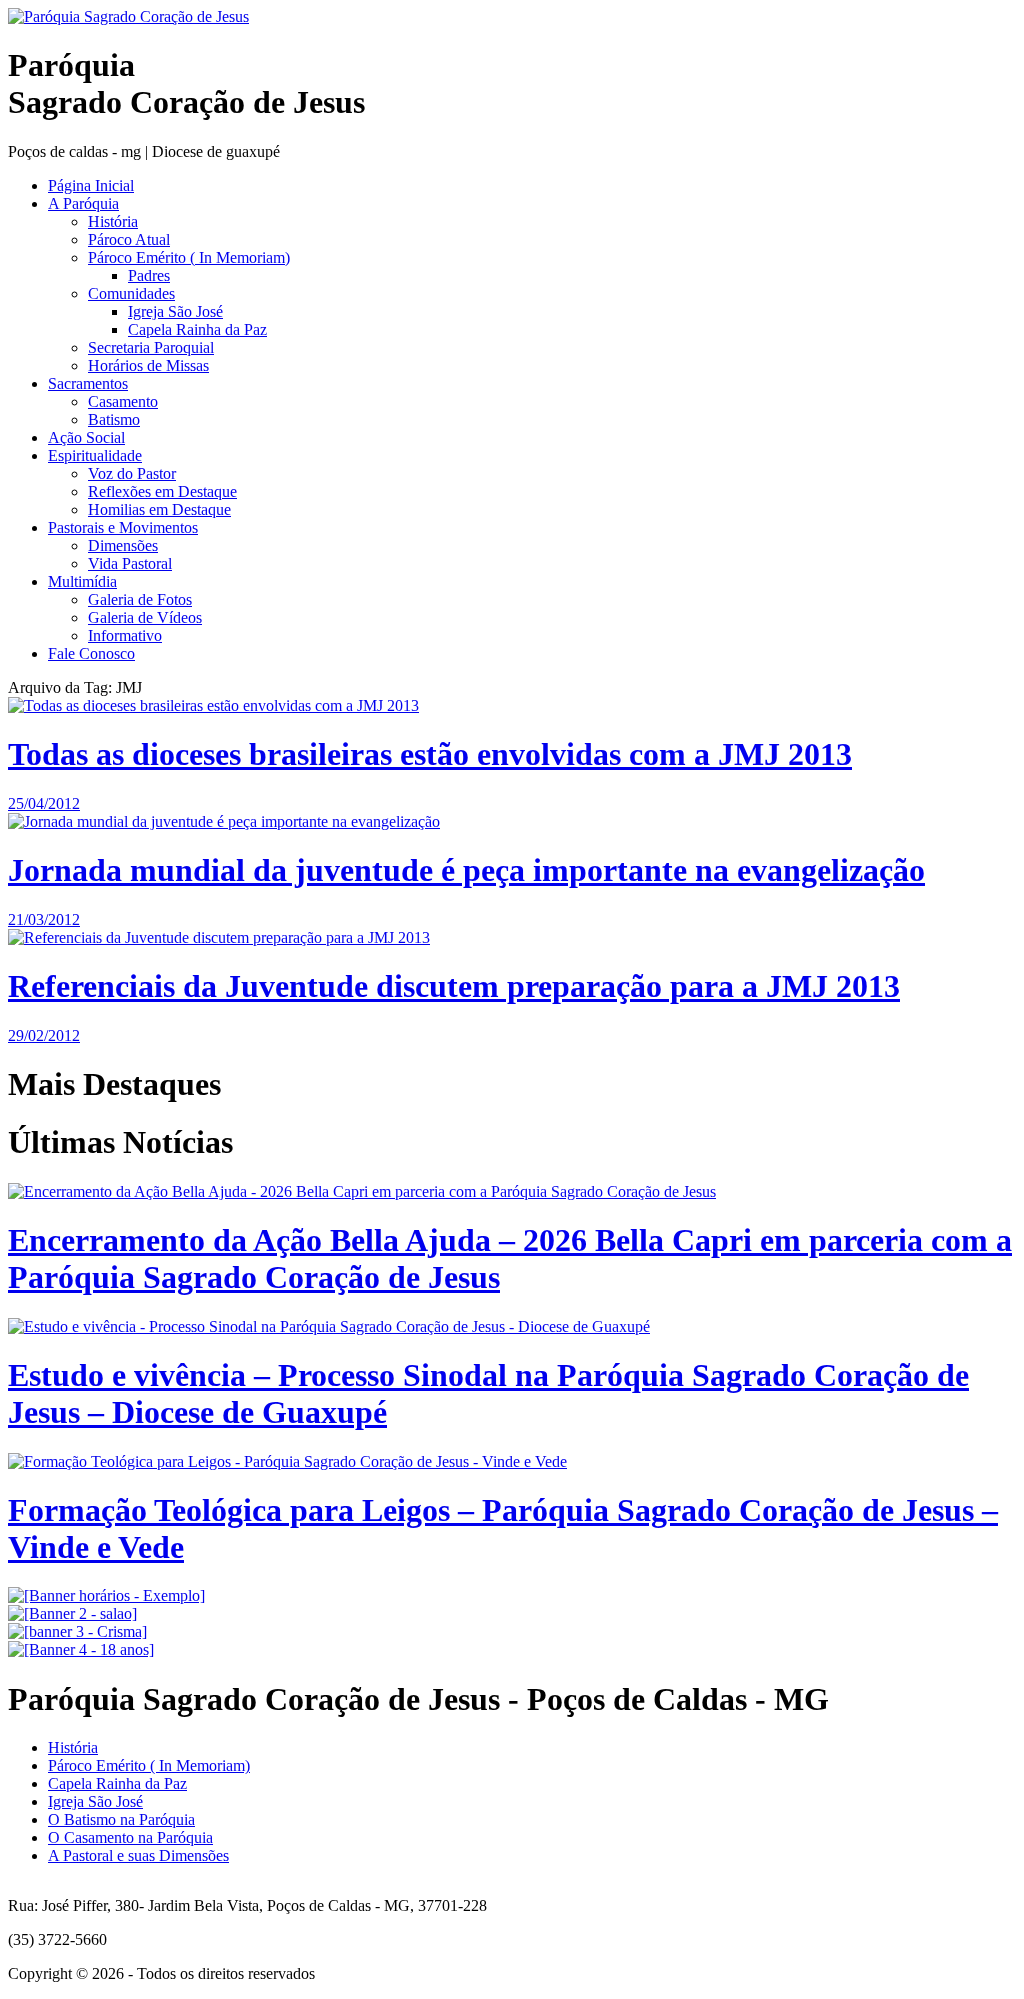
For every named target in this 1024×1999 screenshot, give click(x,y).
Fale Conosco (91, 653)
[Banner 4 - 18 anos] (81, 1649)
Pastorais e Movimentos (123, 527)
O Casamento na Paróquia (130, 1837)
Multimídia (82, 581)
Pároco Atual (129, 239)
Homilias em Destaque (159, 509)
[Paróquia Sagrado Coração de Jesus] (128, 16)
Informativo (125, 635)
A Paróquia (83, 203)
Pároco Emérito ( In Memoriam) (189, 257)
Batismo (114, 419)
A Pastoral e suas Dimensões (138, 1855)
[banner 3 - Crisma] (77, 1631)
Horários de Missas (148, 365)
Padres (149, 275)
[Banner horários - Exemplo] (106, 1595)
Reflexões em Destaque (162, 491)
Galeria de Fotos (140, 599)
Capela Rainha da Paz (197, 329)
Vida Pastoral (130, 563)
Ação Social (86, 437)
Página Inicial (91, 185)
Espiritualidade (95, 455)
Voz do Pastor (132, 473)
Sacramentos (88, 383)
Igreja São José (175, 311)
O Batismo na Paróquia (121, 1819)
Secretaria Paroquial (151, 347)
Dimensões (123, 545)
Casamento (123, 401)
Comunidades (131, 293)
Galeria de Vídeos (145, 617)
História (113, 221)
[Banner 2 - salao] (72, 1613)
